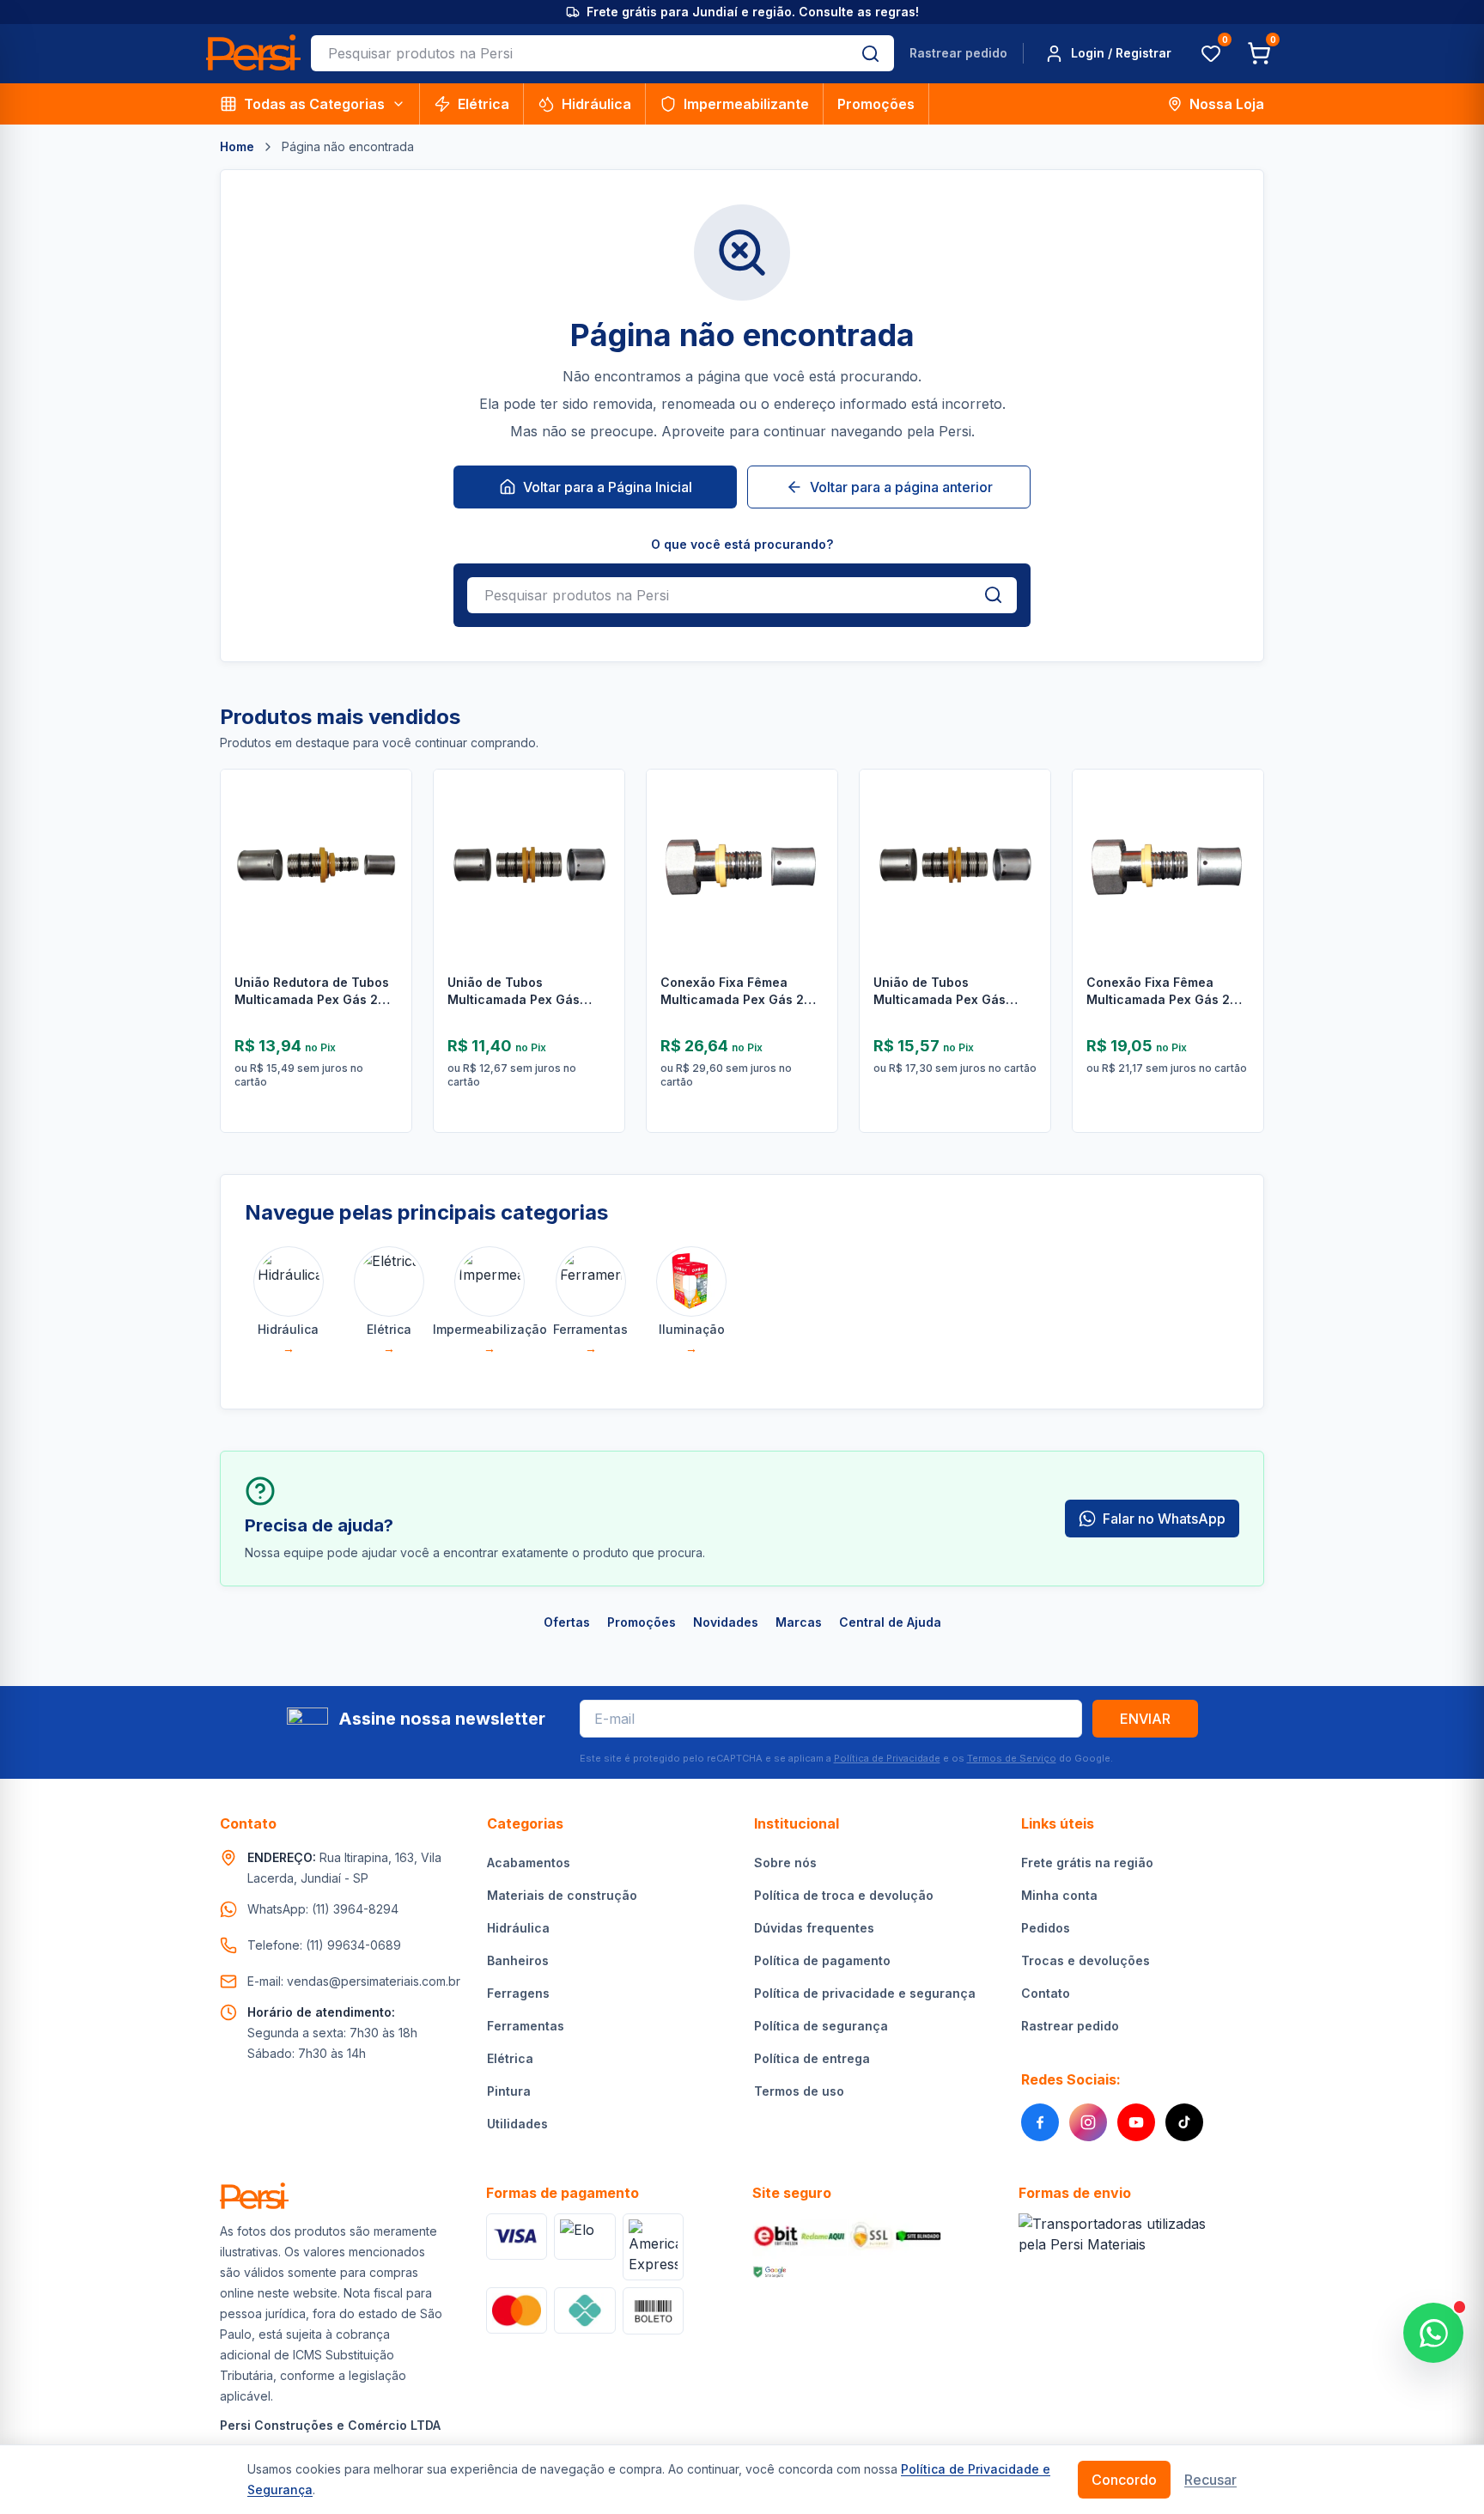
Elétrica (484, 104)
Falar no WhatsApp (1164, 1519)
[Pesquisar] (870, 53)
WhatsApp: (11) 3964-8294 (323, 1909)
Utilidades (517, 2124)
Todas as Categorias (314, 104)
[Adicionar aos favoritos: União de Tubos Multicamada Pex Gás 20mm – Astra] (1025, 826)
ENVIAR (1145, 1719)
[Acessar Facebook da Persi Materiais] (1040, 2122)
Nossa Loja (1227, 104)
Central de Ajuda (890, 1622)
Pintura (509, 2091)
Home (237, 146)
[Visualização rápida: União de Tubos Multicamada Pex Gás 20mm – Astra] (1025, 871)
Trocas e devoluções (1086, 1960)
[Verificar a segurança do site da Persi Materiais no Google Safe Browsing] (770, 2272)
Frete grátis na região (1087, 1863)
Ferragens (518, 1993)
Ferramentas (526, 2026)
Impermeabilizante (746, 104)
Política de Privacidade (887, 1758)
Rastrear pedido (958, 53)
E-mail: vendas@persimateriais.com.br (354, 1981)
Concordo (1124, 2480)
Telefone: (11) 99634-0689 (324, 1945)
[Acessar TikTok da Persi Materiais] (1184, 2122)
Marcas (799, 1622)
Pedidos (1046, 1928)
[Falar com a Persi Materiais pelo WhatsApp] (1433, 2333)
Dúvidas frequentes (814, 1928)
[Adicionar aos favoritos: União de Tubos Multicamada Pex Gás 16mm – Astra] (599, 826)
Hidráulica (596, 104)
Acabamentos (529, 1863)
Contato (1046, 1993)
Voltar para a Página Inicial (608, 487)
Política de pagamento (822, 1960)
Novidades (726, 1622)
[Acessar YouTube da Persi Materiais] (1136, 2122)
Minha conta (1059, 1895)
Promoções (876, 104)
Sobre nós (785, 1863)
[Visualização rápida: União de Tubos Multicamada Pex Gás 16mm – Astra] (599, 871)
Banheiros (518, 1960)
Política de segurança (821, 2026)
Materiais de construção (562, 1895)
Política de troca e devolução (844, 1895)
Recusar (1210, 2480)
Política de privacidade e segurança (865, 1993)
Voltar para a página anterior (901, 487)
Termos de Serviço (1012, 1758)
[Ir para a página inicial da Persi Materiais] (253, 54)
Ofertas (567, 1622)
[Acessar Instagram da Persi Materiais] (1088, 2122)
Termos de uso (799, 2091)
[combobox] (579, 53)
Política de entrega (812, 2058)
